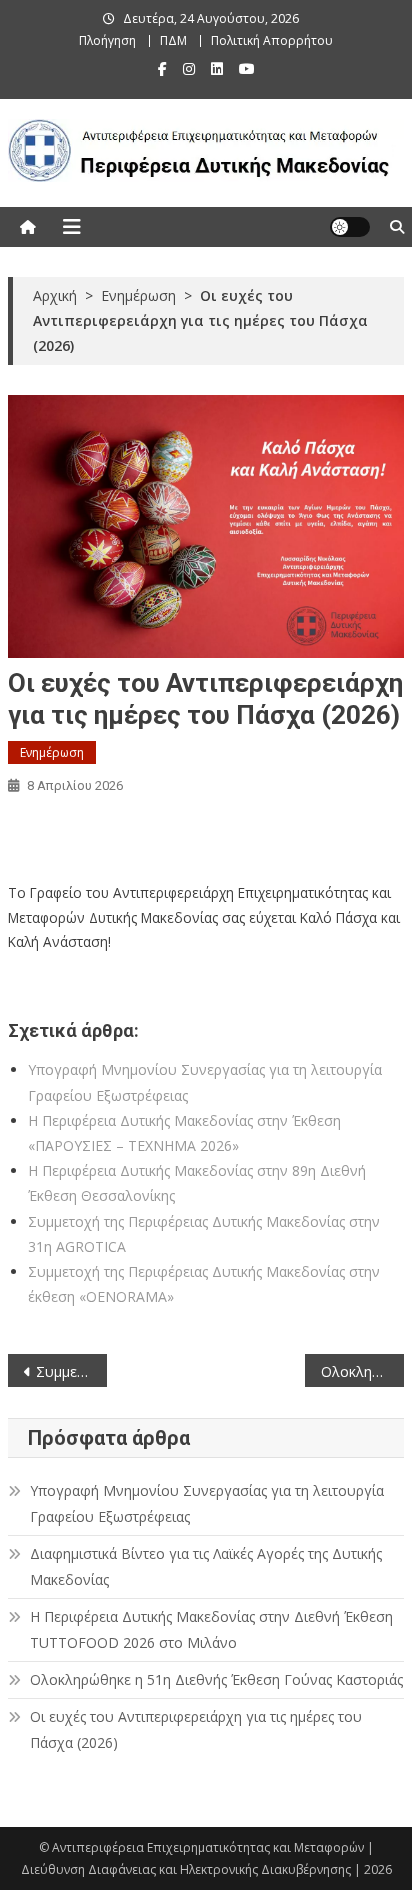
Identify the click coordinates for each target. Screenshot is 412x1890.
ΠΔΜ (173, 40)
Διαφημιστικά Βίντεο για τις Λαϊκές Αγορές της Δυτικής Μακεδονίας (206, 1566)
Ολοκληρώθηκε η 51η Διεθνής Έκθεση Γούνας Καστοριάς (362, 1371)
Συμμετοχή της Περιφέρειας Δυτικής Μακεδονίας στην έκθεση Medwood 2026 (71, 1371)
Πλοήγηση (107, 40)
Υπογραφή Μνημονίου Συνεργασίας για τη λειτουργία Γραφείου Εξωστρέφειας (207, 1503)
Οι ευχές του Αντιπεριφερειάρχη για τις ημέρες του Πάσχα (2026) (196, 1729)
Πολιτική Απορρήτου (272, 40)
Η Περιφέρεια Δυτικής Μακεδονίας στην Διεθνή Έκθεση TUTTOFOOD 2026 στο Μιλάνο (211, 1629)
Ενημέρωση (52, 752)
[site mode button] (350, 227)
